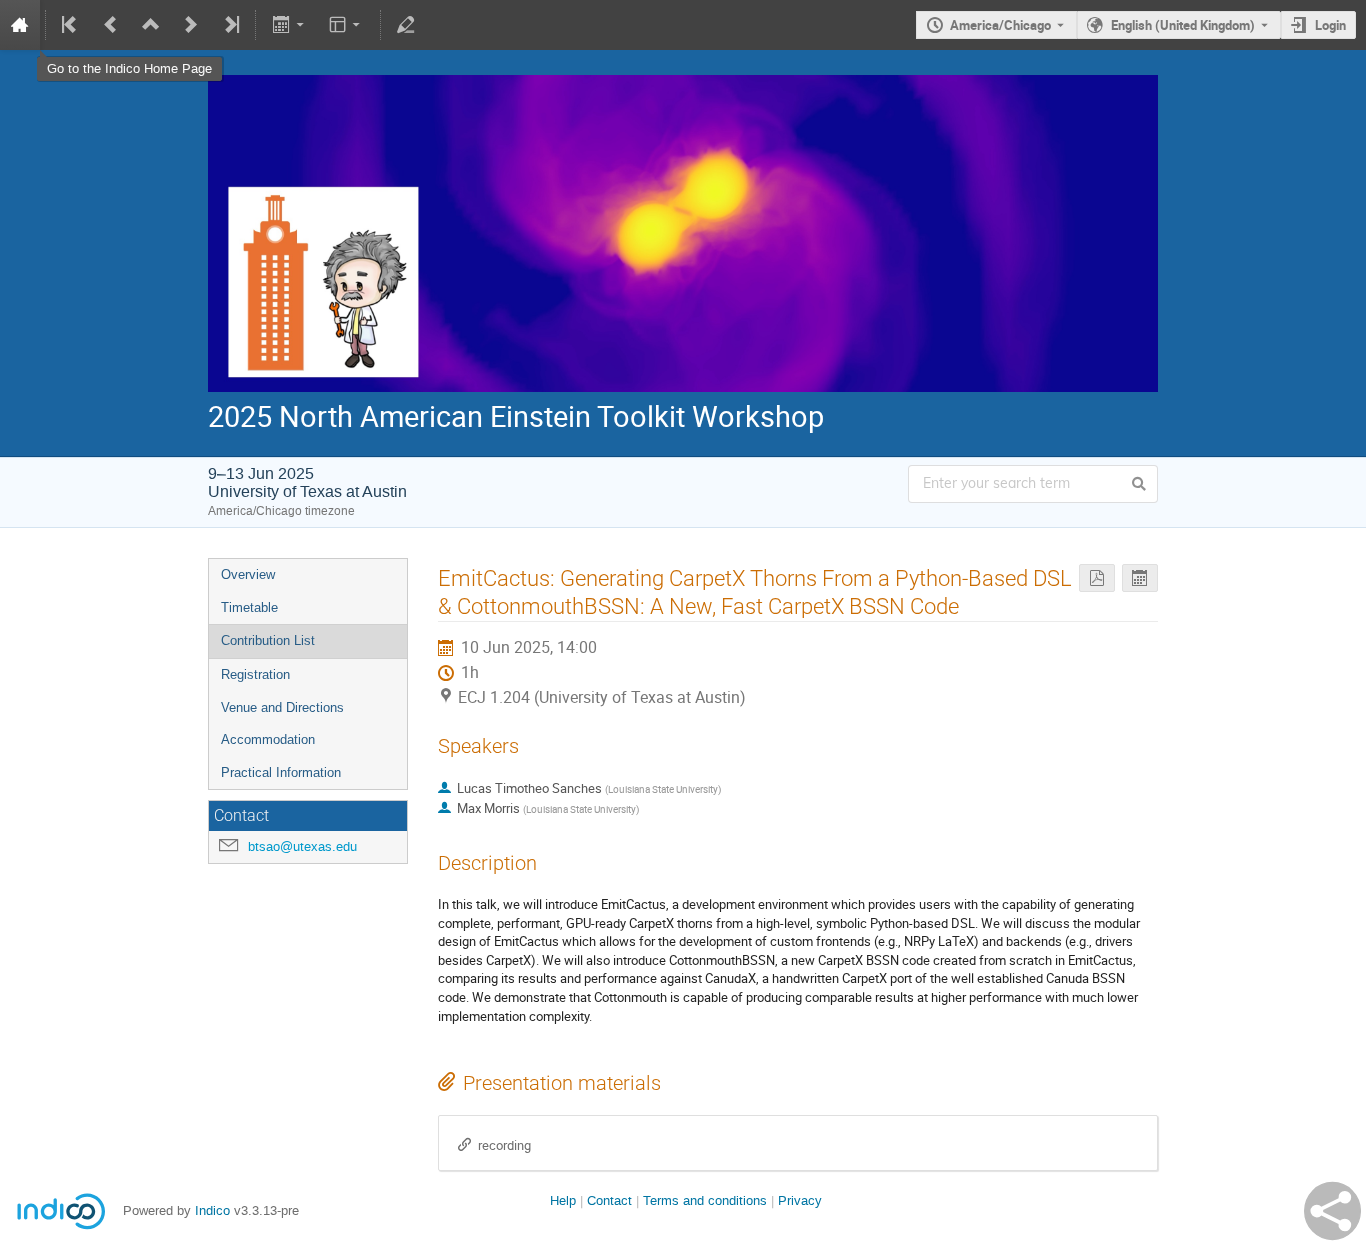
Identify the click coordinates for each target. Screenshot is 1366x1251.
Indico (212, 1210)
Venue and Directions (282, 707)
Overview (248, 574)
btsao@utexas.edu (302, 846)
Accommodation (268, 739)
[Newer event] (191, 25)
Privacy (800, 1200)
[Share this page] (1332, 1211)
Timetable (249, 607)
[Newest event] (230, 25)
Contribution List (268, 640)
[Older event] (111, 25)
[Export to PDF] (1097, 578)
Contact (609, 1200)
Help (563, 1200)
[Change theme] (346, 25)
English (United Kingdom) (1183, 25)
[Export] (289, 25)
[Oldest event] (71, 25)
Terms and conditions (705, 1200)
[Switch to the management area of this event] (406, 25)
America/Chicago (1000, 25)
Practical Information (281, 772)
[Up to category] (151, 25)
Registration (255, 674)
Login (1330, 25)
